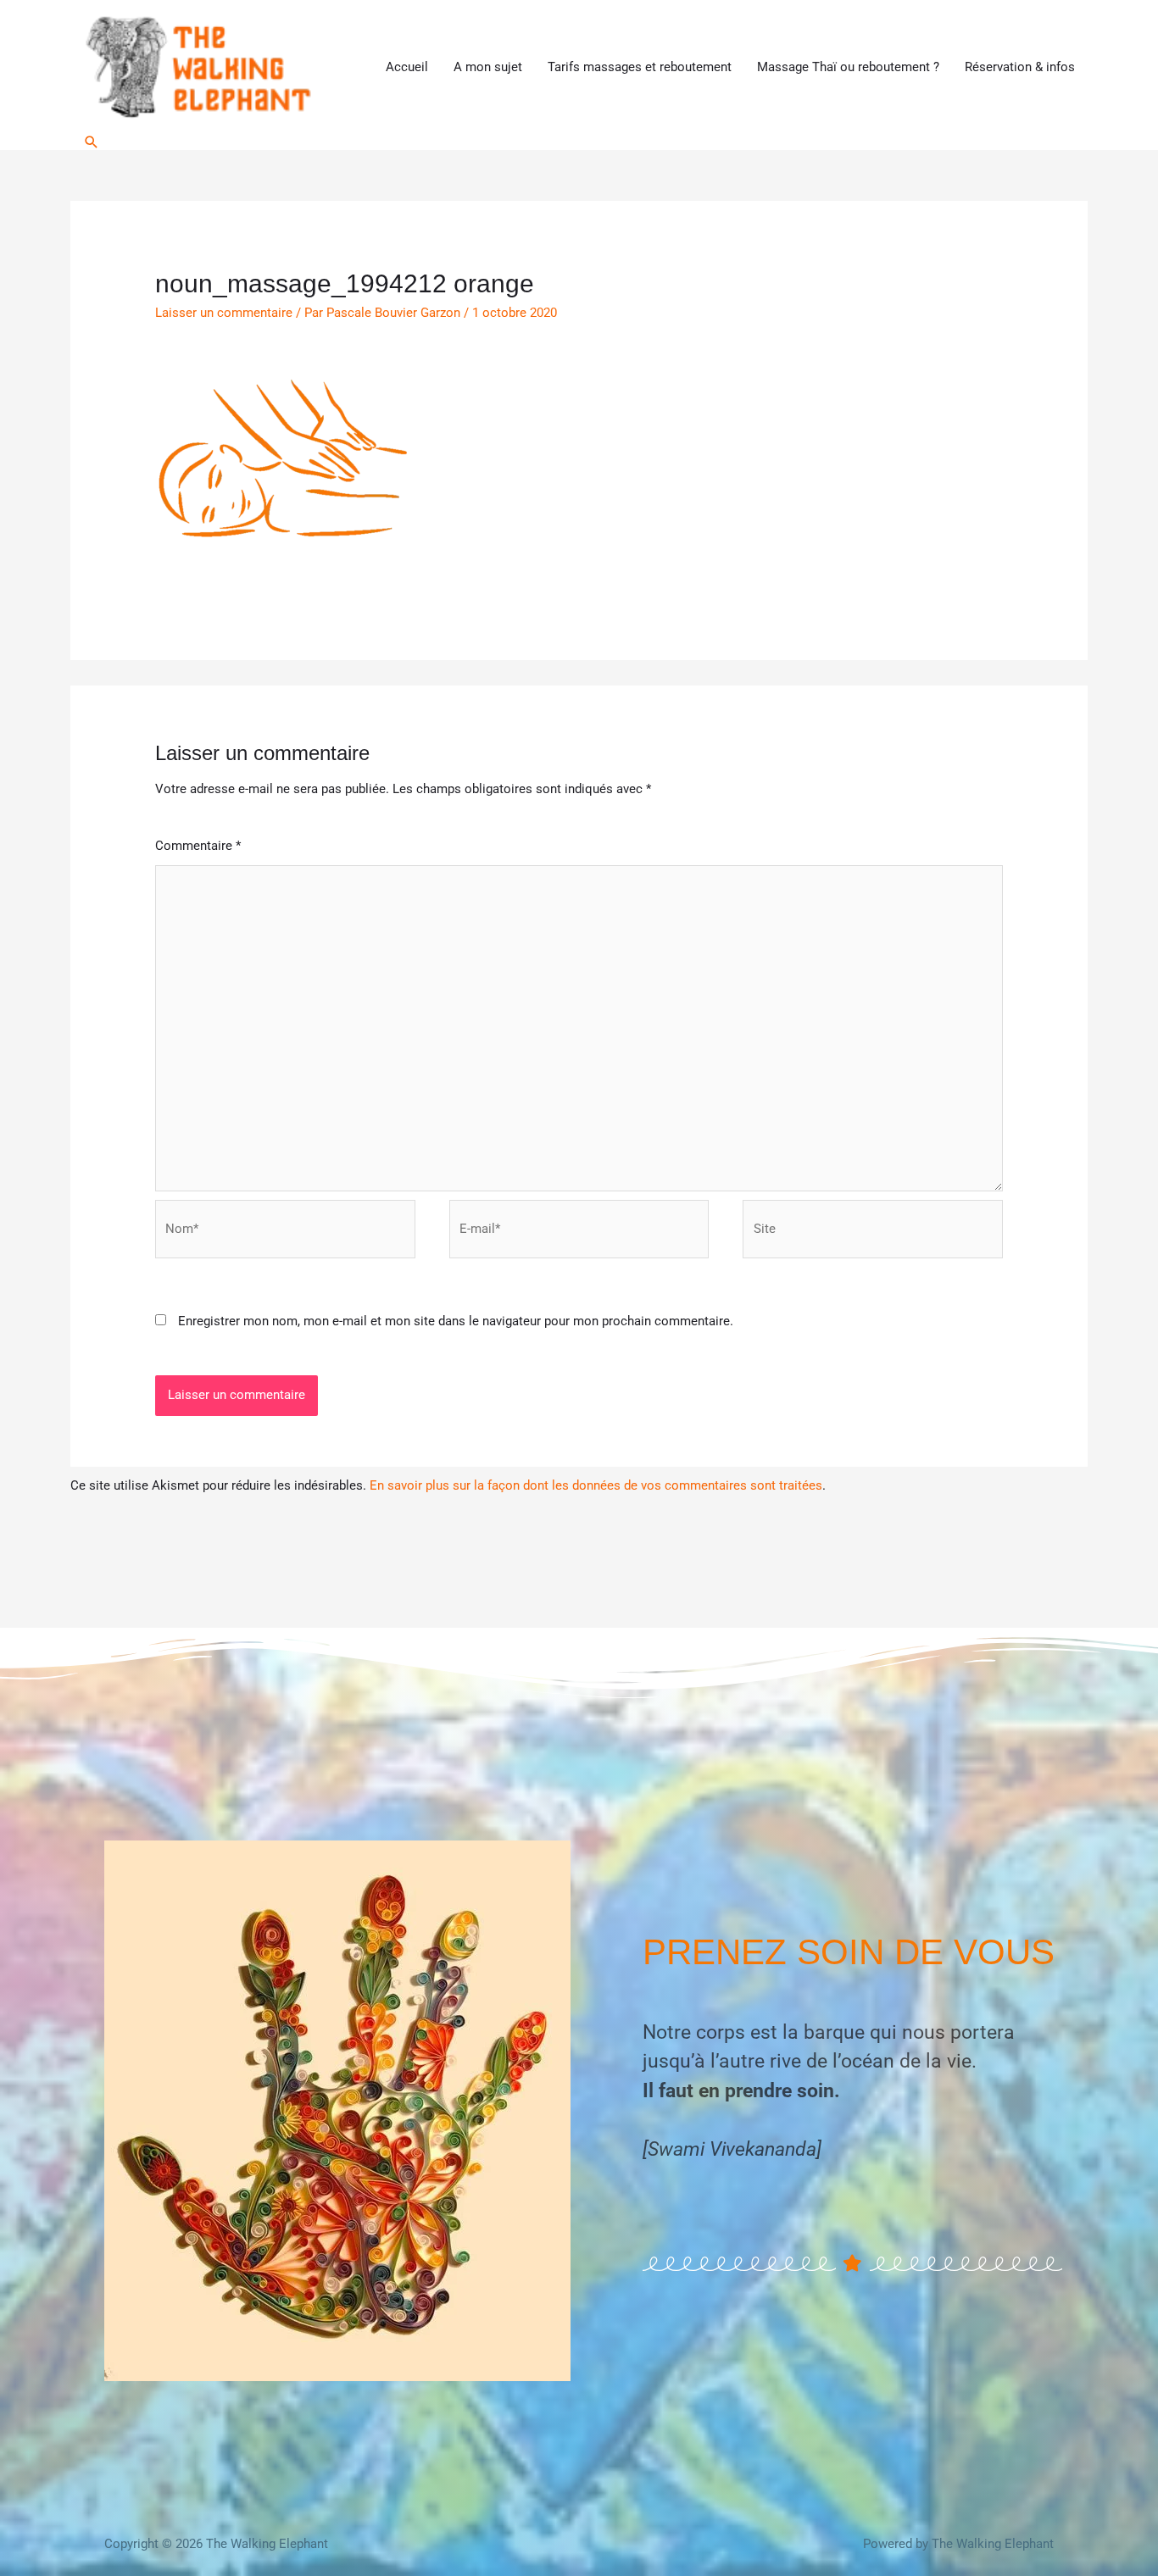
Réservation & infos (1020, 67)
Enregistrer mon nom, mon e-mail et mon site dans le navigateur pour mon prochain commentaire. (456, 1321)
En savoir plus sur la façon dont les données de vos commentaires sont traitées (596, 1485)
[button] (92, 142)
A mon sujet (488, 67)
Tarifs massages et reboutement (640, 67)
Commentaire (198, 846)
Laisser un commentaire (224, 313)
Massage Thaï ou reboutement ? (848, 67)
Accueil (407, 67)
